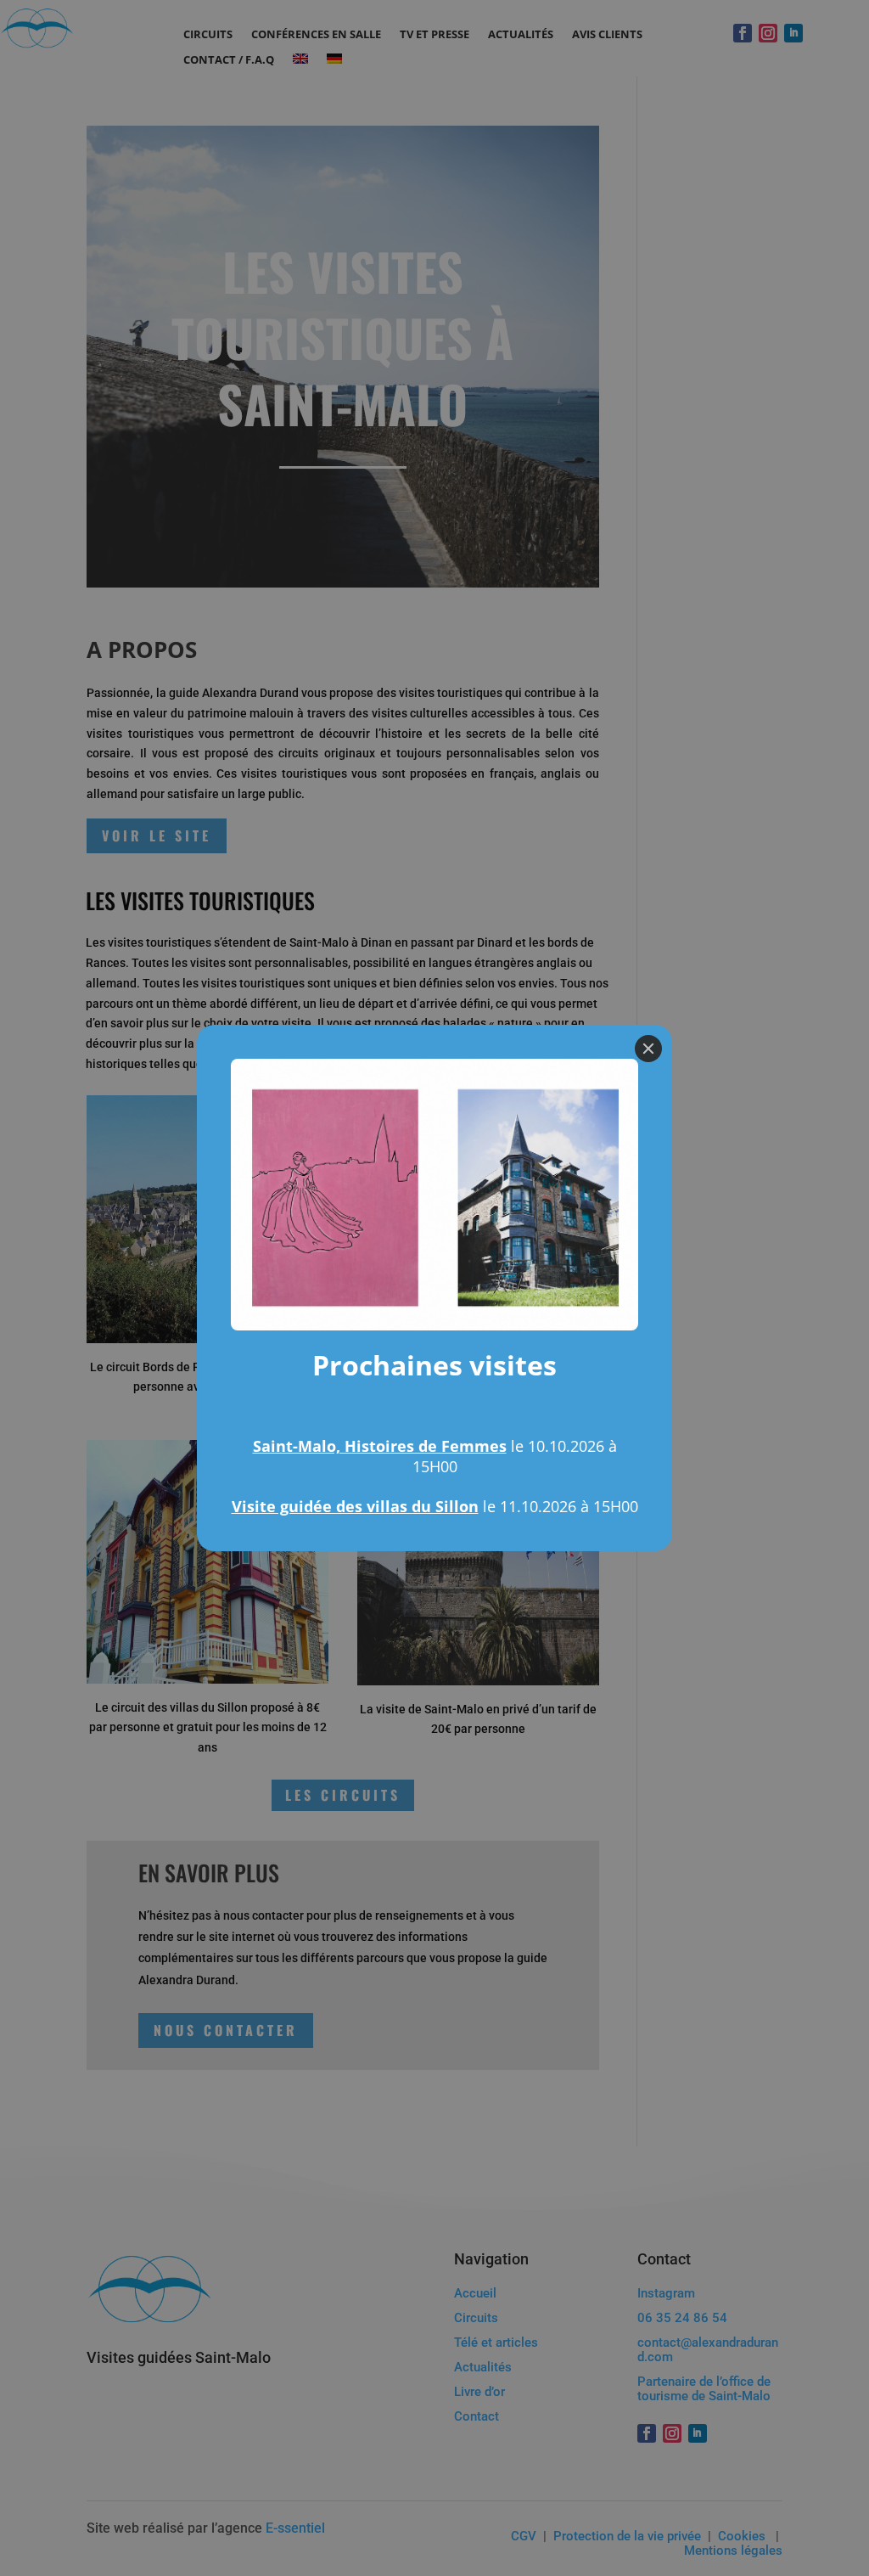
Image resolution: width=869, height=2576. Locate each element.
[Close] (648, 1049)
